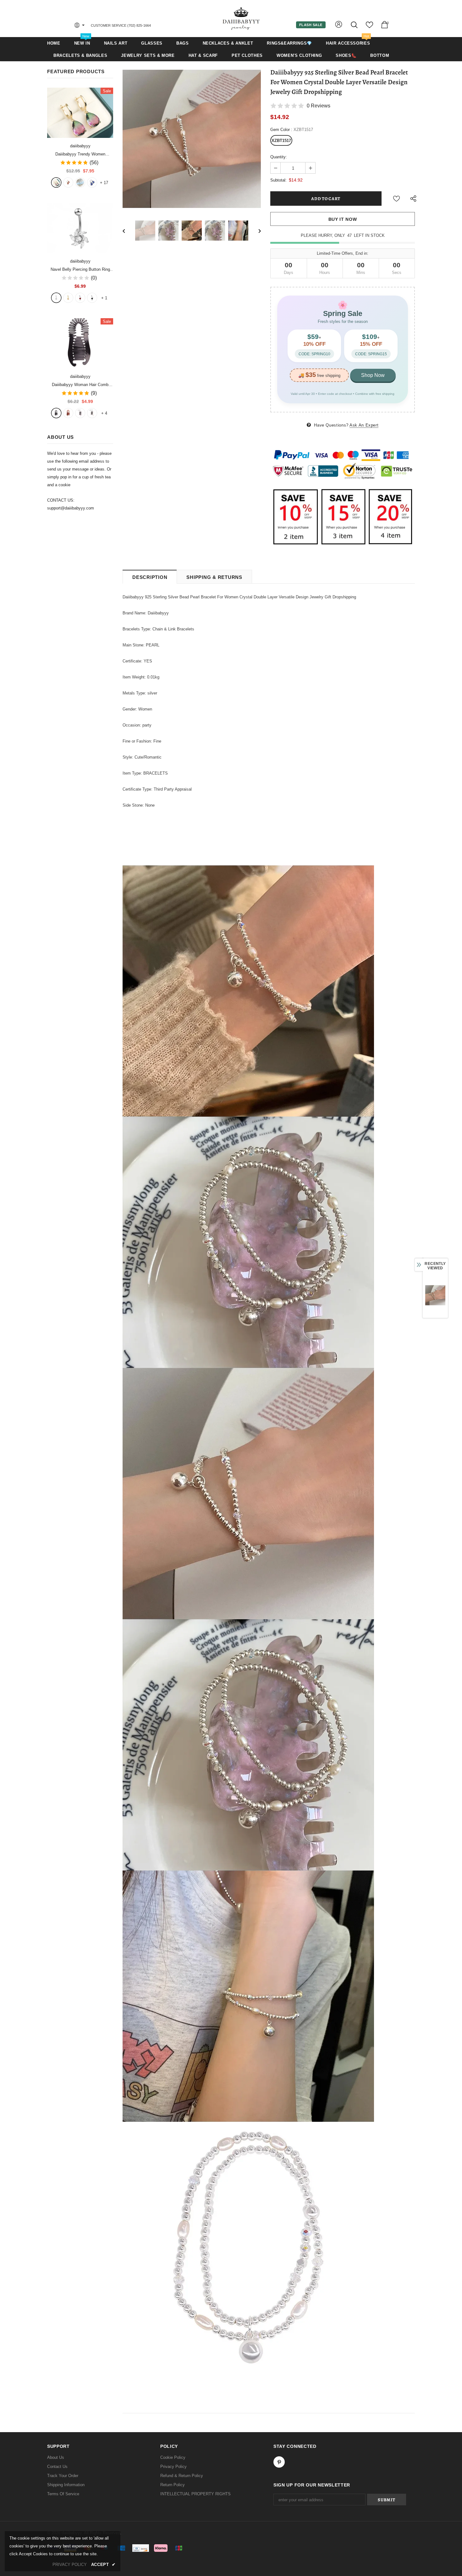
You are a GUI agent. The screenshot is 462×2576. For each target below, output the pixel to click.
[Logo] (241, 18)
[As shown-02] (92, 413)
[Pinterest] (279, 2462)
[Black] (56, 413)
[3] (80, 298)
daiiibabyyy (80, 146)
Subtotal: (278, 180)
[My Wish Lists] (369, 27)
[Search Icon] (355, 25)
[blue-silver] (92, 182)
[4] (92, 298)
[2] (68, 298)
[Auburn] (68, 413)
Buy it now (343, 219)
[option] (192, 139)
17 (104, 183)
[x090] (56, 182)
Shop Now (373, 375)
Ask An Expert (364, 425)
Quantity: (279, 157)
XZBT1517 (281, 141)
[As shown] (80, 413)
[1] (56, 298)
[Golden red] (68, 182)
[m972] (80, 182)
